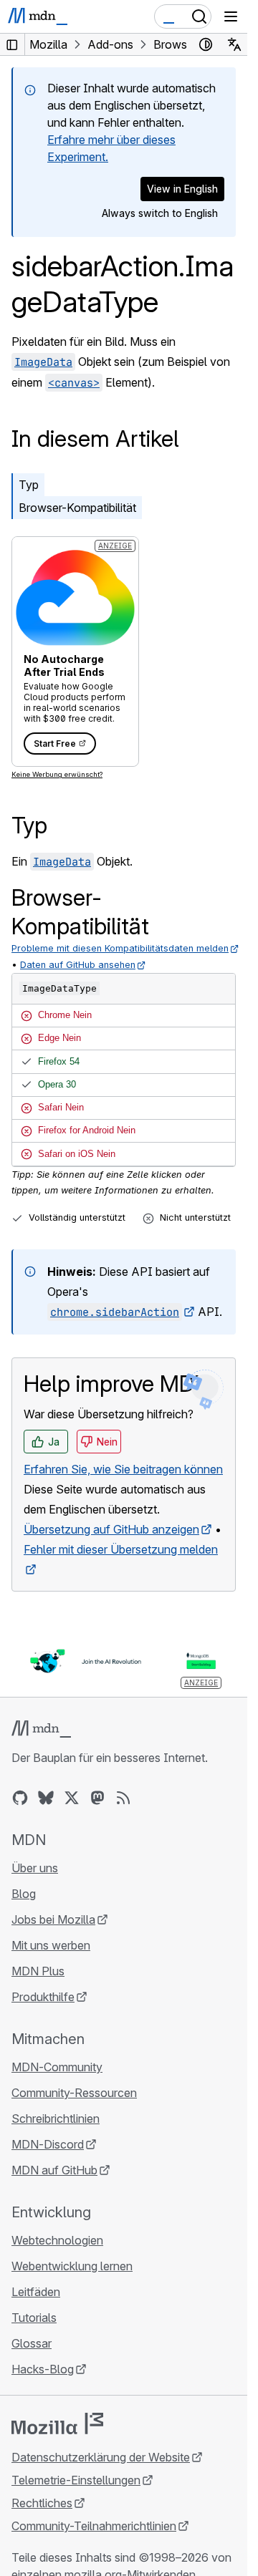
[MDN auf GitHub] (20, 1798)
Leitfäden (36, 2292)
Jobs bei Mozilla (53, 1919)
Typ (29, 485)
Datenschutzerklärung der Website (101, 2457)
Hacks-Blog (43, 2369)
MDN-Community (57, 2067)
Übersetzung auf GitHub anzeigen (111, 1529)
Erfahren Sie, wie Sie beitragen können (123, 1469)
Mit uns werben (51, 1945)
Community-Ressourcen (74, 2093)
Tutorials (34, 2318)
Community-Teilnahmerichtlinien (94, 2526)
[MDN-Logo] (41, 1729)
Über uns (35, 1868)
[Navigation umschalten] (231, 16)
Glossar (32, 2343)
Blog (24, 1894)
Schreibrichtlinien (56, 2119)
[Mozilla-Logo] (57, 2424)
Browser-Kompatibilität (77, 508)
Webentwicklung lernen (72, 2266)
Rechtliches (42, 2503)
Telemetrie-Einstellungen (76, 2480)
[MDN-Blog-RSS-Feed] (123, 1798)
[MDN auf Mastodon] (97, 1798)
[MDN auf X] (72, 1798)
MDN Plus (38, 1971)
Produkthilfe (43, 1997)
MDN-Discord (48, 2144)
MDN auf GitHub (54, 2170)
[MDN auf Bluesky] (46, 1798)
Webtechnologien (57, 2240)
